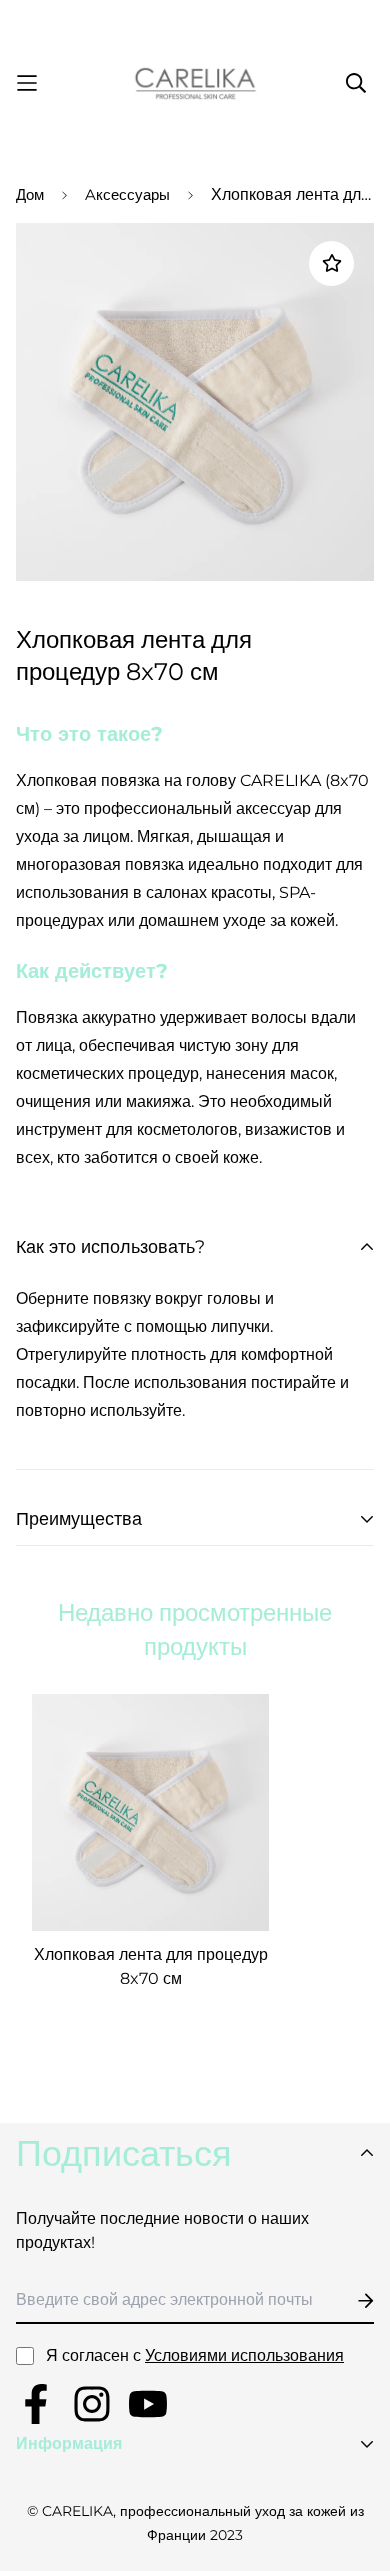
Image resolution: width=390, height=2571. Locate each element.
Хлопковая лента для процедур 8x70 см (151, 1966)
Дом (30, 194)
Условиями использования (244, 2355)
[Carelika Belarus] (195, 83)
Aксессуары (127, 194)
